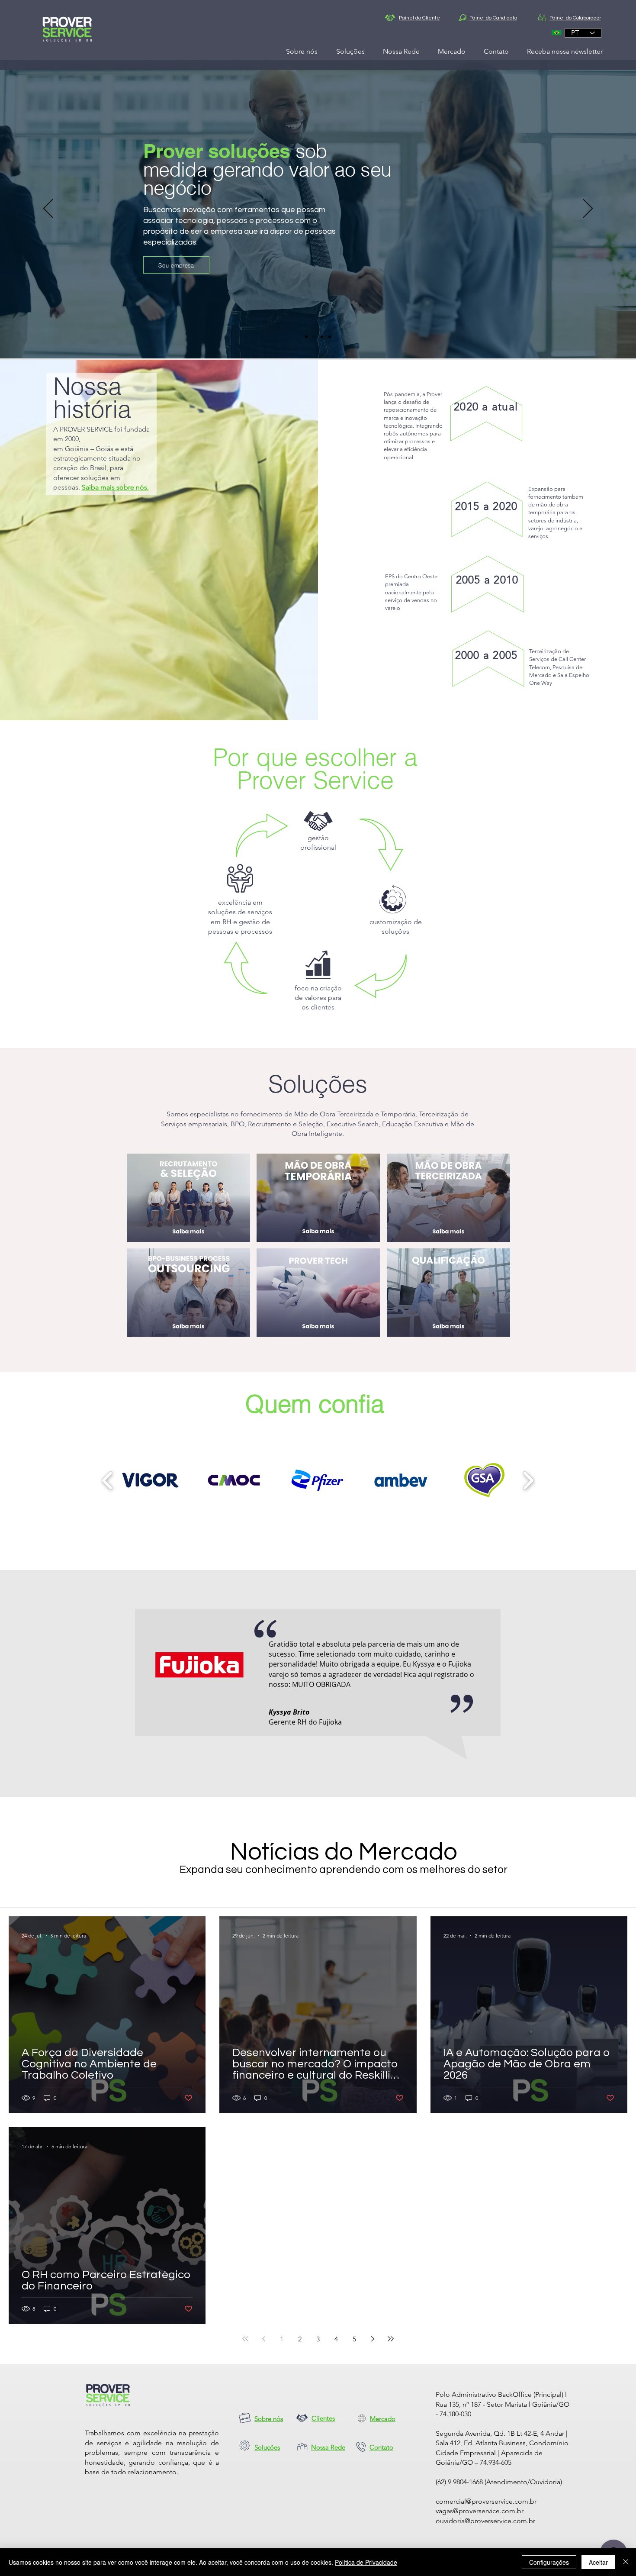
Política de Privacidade (366, 2562)
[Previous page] (263, 2339)
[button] (150, 1480)
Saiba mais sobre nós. (115, 487)
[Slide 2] (314, 337)
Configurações (549, 2562)
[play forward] (528, 1480)
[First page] (245, 2339)
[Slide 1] (306, 337)
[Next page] (373, 2339)
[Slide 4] (330, 337)
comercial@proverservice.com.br (486, 2501)
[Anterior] (48, 209)
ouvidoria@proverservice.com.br (485, 2521)
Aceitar (598, 2562)
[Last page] (391, 2339)
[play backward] (108, 1480)
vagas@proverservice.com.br (480, 2511)
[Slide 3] (322, 337)
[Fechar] (626, 2562)
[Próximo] (588, 209)
